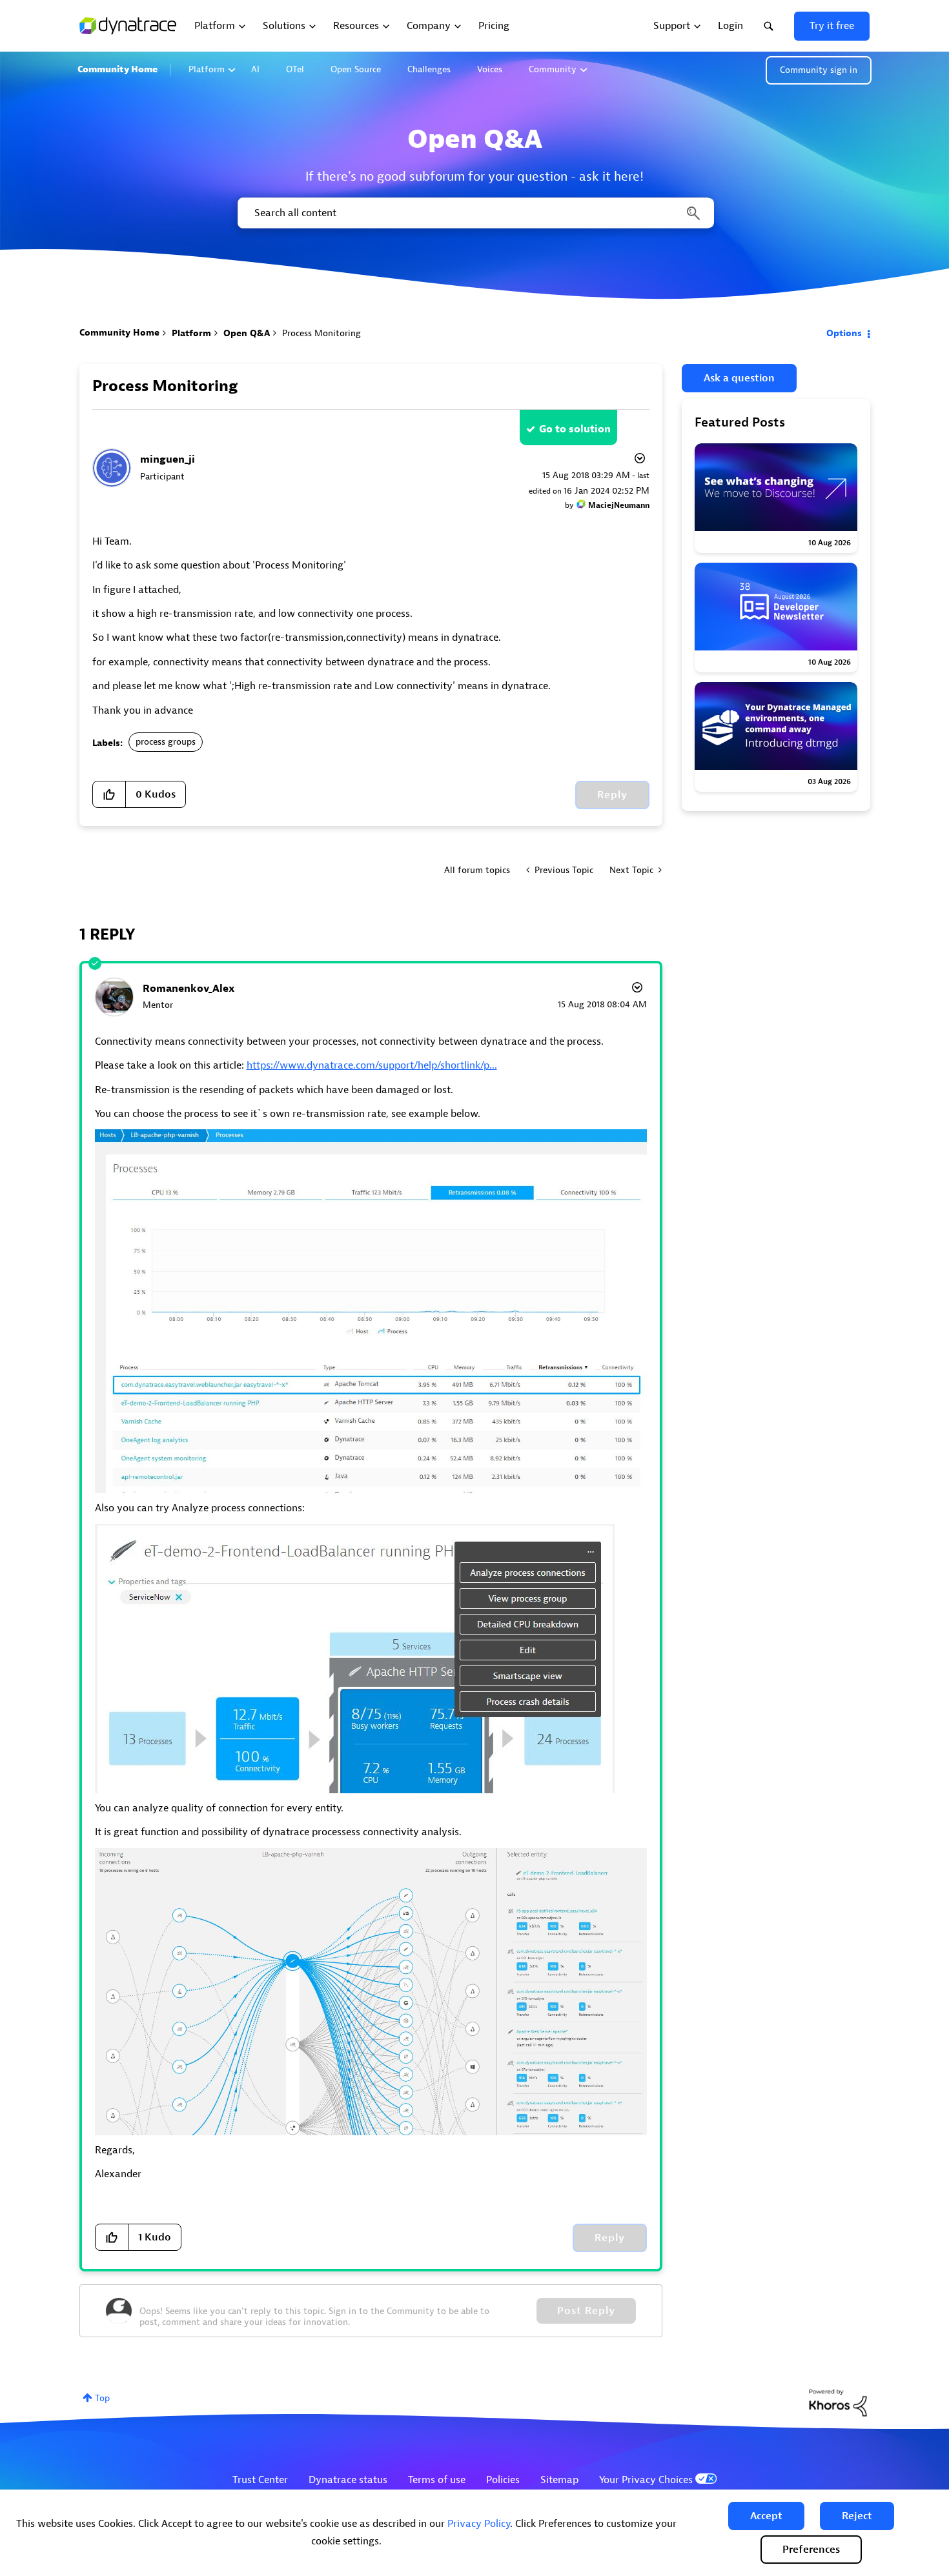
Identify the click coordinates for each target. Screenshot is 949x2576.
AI (255, 69)
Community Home (117, 69)
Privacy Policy (479, 2524)
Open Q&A (247, 333)
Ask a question (739, 378)
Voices (490, 69)
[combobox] (475, 213)
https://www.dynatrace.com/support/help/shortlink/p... (372, 1065)
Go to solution (575, 429)
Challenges (429, 69)
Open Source (356, 69)
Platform (207, 69)
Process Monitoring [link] (321, 333)
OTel (295, 69)
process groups (166, 742)
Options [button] (844, 333)
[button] (766, 2516)
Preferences (811, 2550)
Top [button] (102, 2398)
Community (553, 69)
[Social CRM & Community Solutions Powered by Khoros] (838, 2402)
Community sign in (819, 70)
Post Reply (586, 2311)
